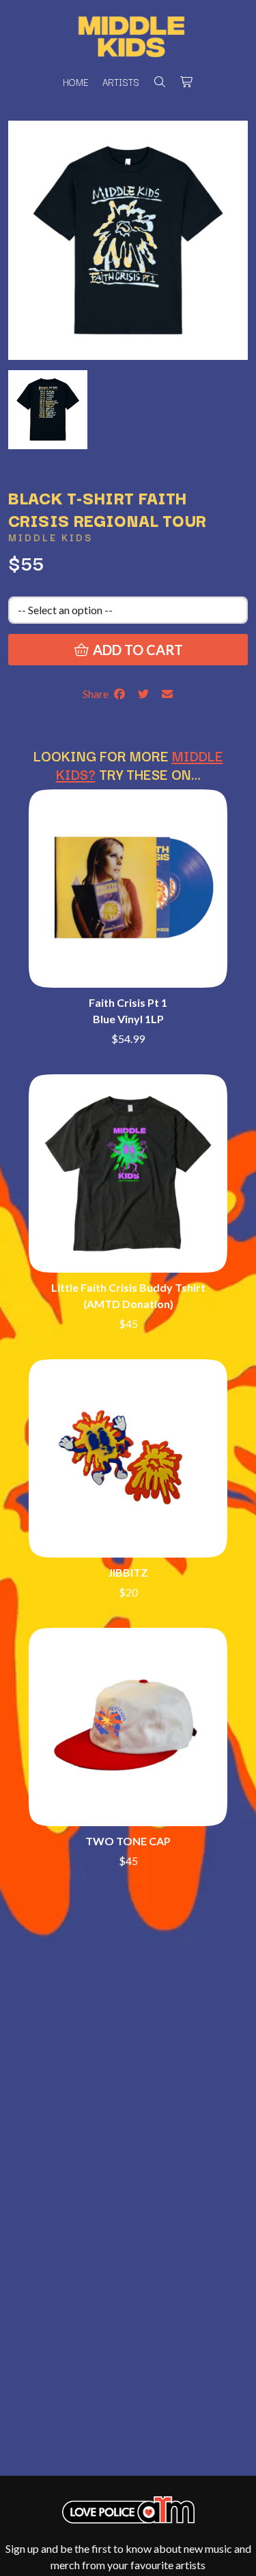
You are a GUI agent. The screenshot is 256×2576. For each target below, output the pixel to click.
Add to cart (137, 650)
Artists (121, 82)
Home (76, 82)
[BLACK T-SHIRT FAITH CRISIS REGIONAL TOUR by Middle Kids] (48, 408)
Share (98, 694)
